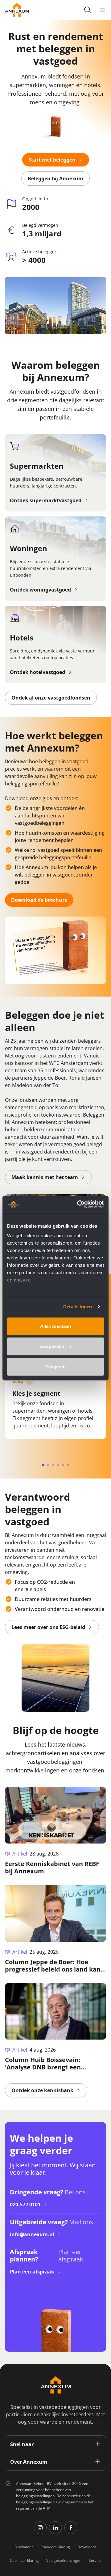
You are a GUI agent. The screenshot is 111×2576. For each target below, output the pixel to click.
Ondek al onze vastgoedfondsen (51, 698)
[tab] (43, 1465)
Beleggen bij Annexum (55, 179)
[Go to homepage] (17, 10)
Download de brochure (39, 900)
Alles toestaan (55, 1326)
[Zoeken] (88, 10)
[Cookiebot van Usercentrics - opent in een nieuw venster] (78, 1204)
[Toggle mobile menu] (102, 10)
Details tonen (78, 1307)
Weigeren (56, 1366)
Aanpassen (52, 1346)
